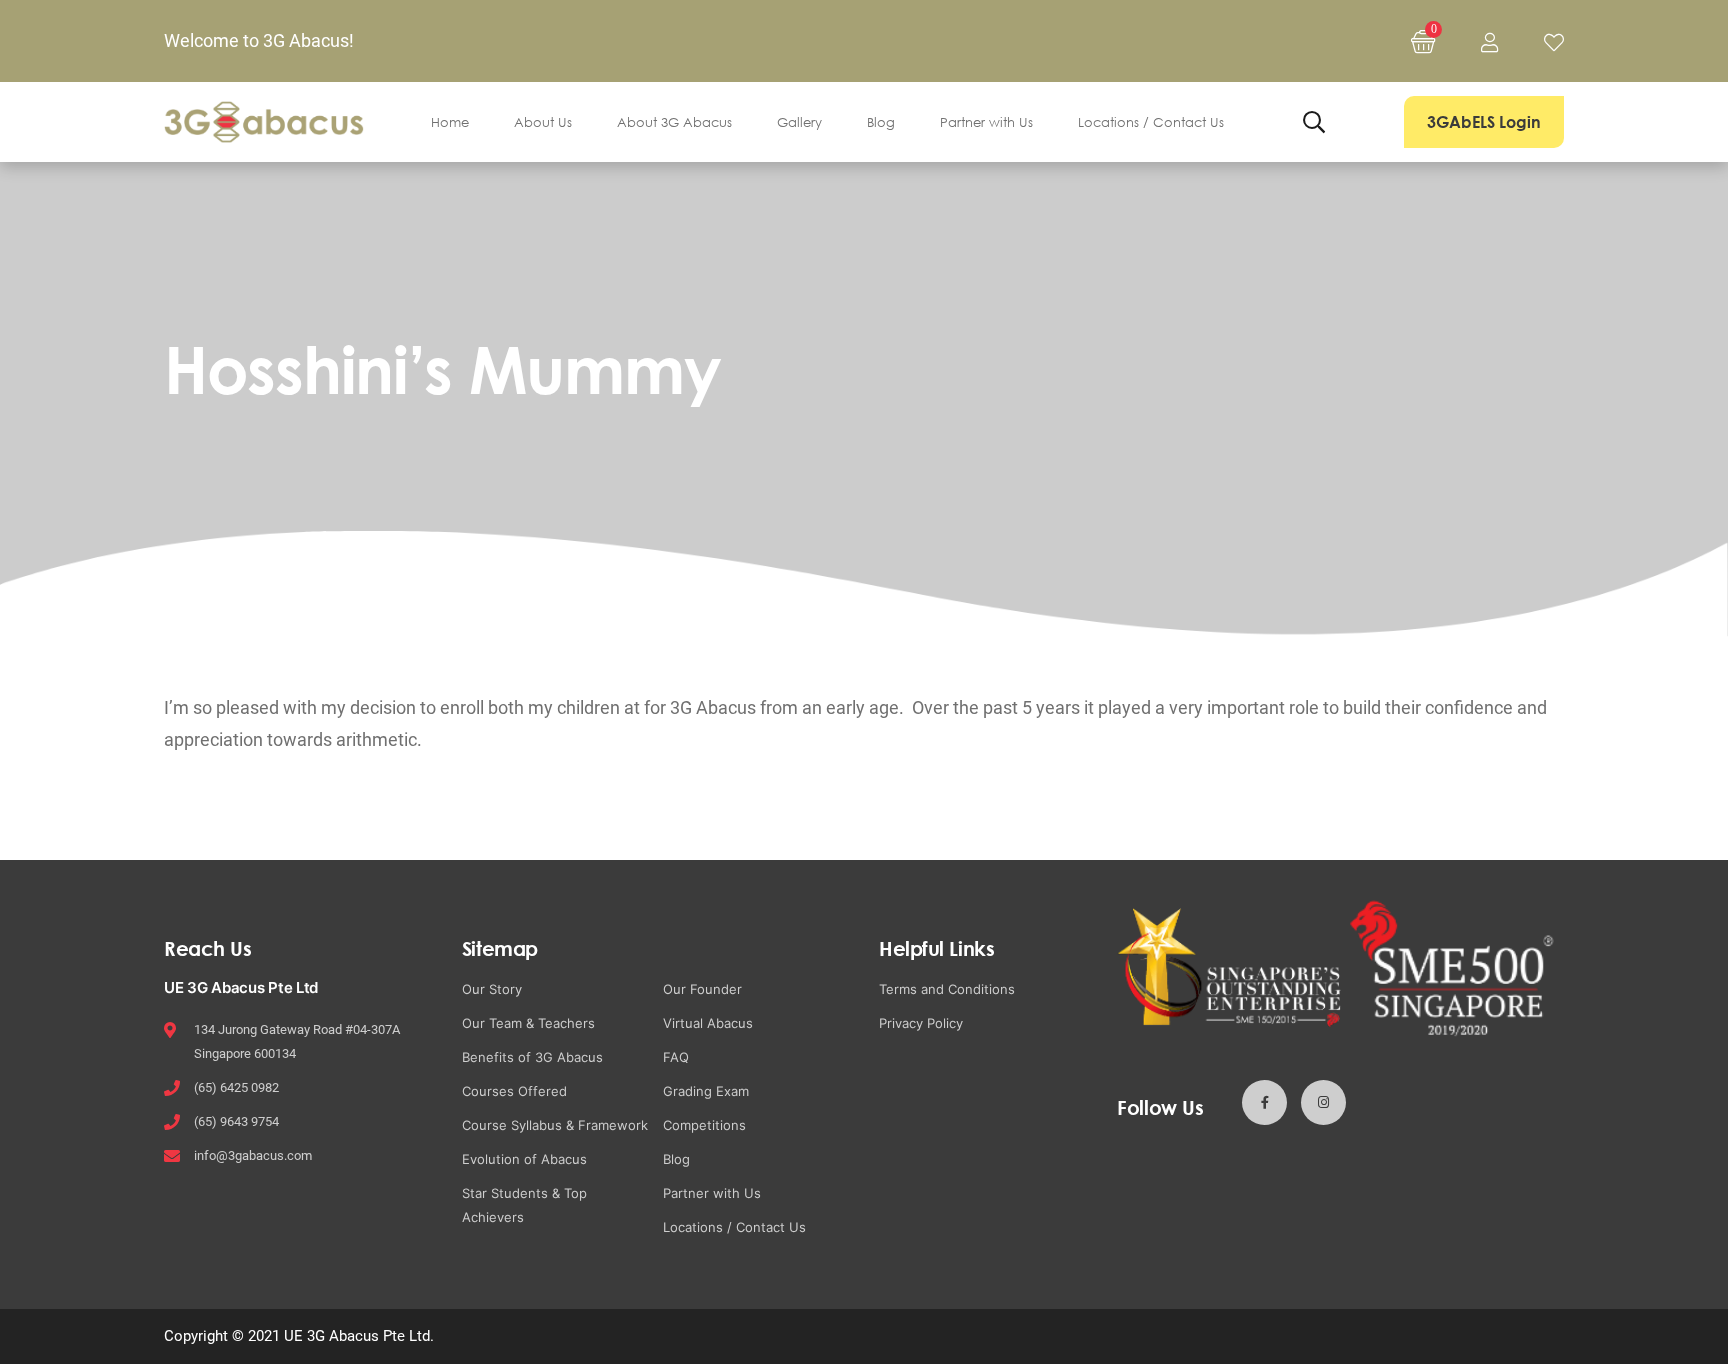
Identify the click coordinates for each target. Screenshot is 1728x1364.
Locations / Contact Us (734, 1227)
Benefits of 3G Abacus (532, 1057)
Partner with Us (986, 122)
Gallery (799, 122)
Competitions (704, 1125)
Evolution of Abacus (524, 1159)
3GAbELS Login (1484, 122)
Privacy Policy (921, 1023)
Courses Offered (514, 1091)
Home (450, 122)
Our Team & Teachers (528, 1023)
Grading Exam (706, 1091)
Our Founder (702, 989)
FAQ (676, 1057)
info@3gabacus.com (253, 1155)
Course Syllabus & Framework (555, 1125)
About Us (543, 122)
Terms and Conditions (947, 989)
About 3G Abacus (674, 122)
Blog (881, 122)
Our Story (492, 989)
